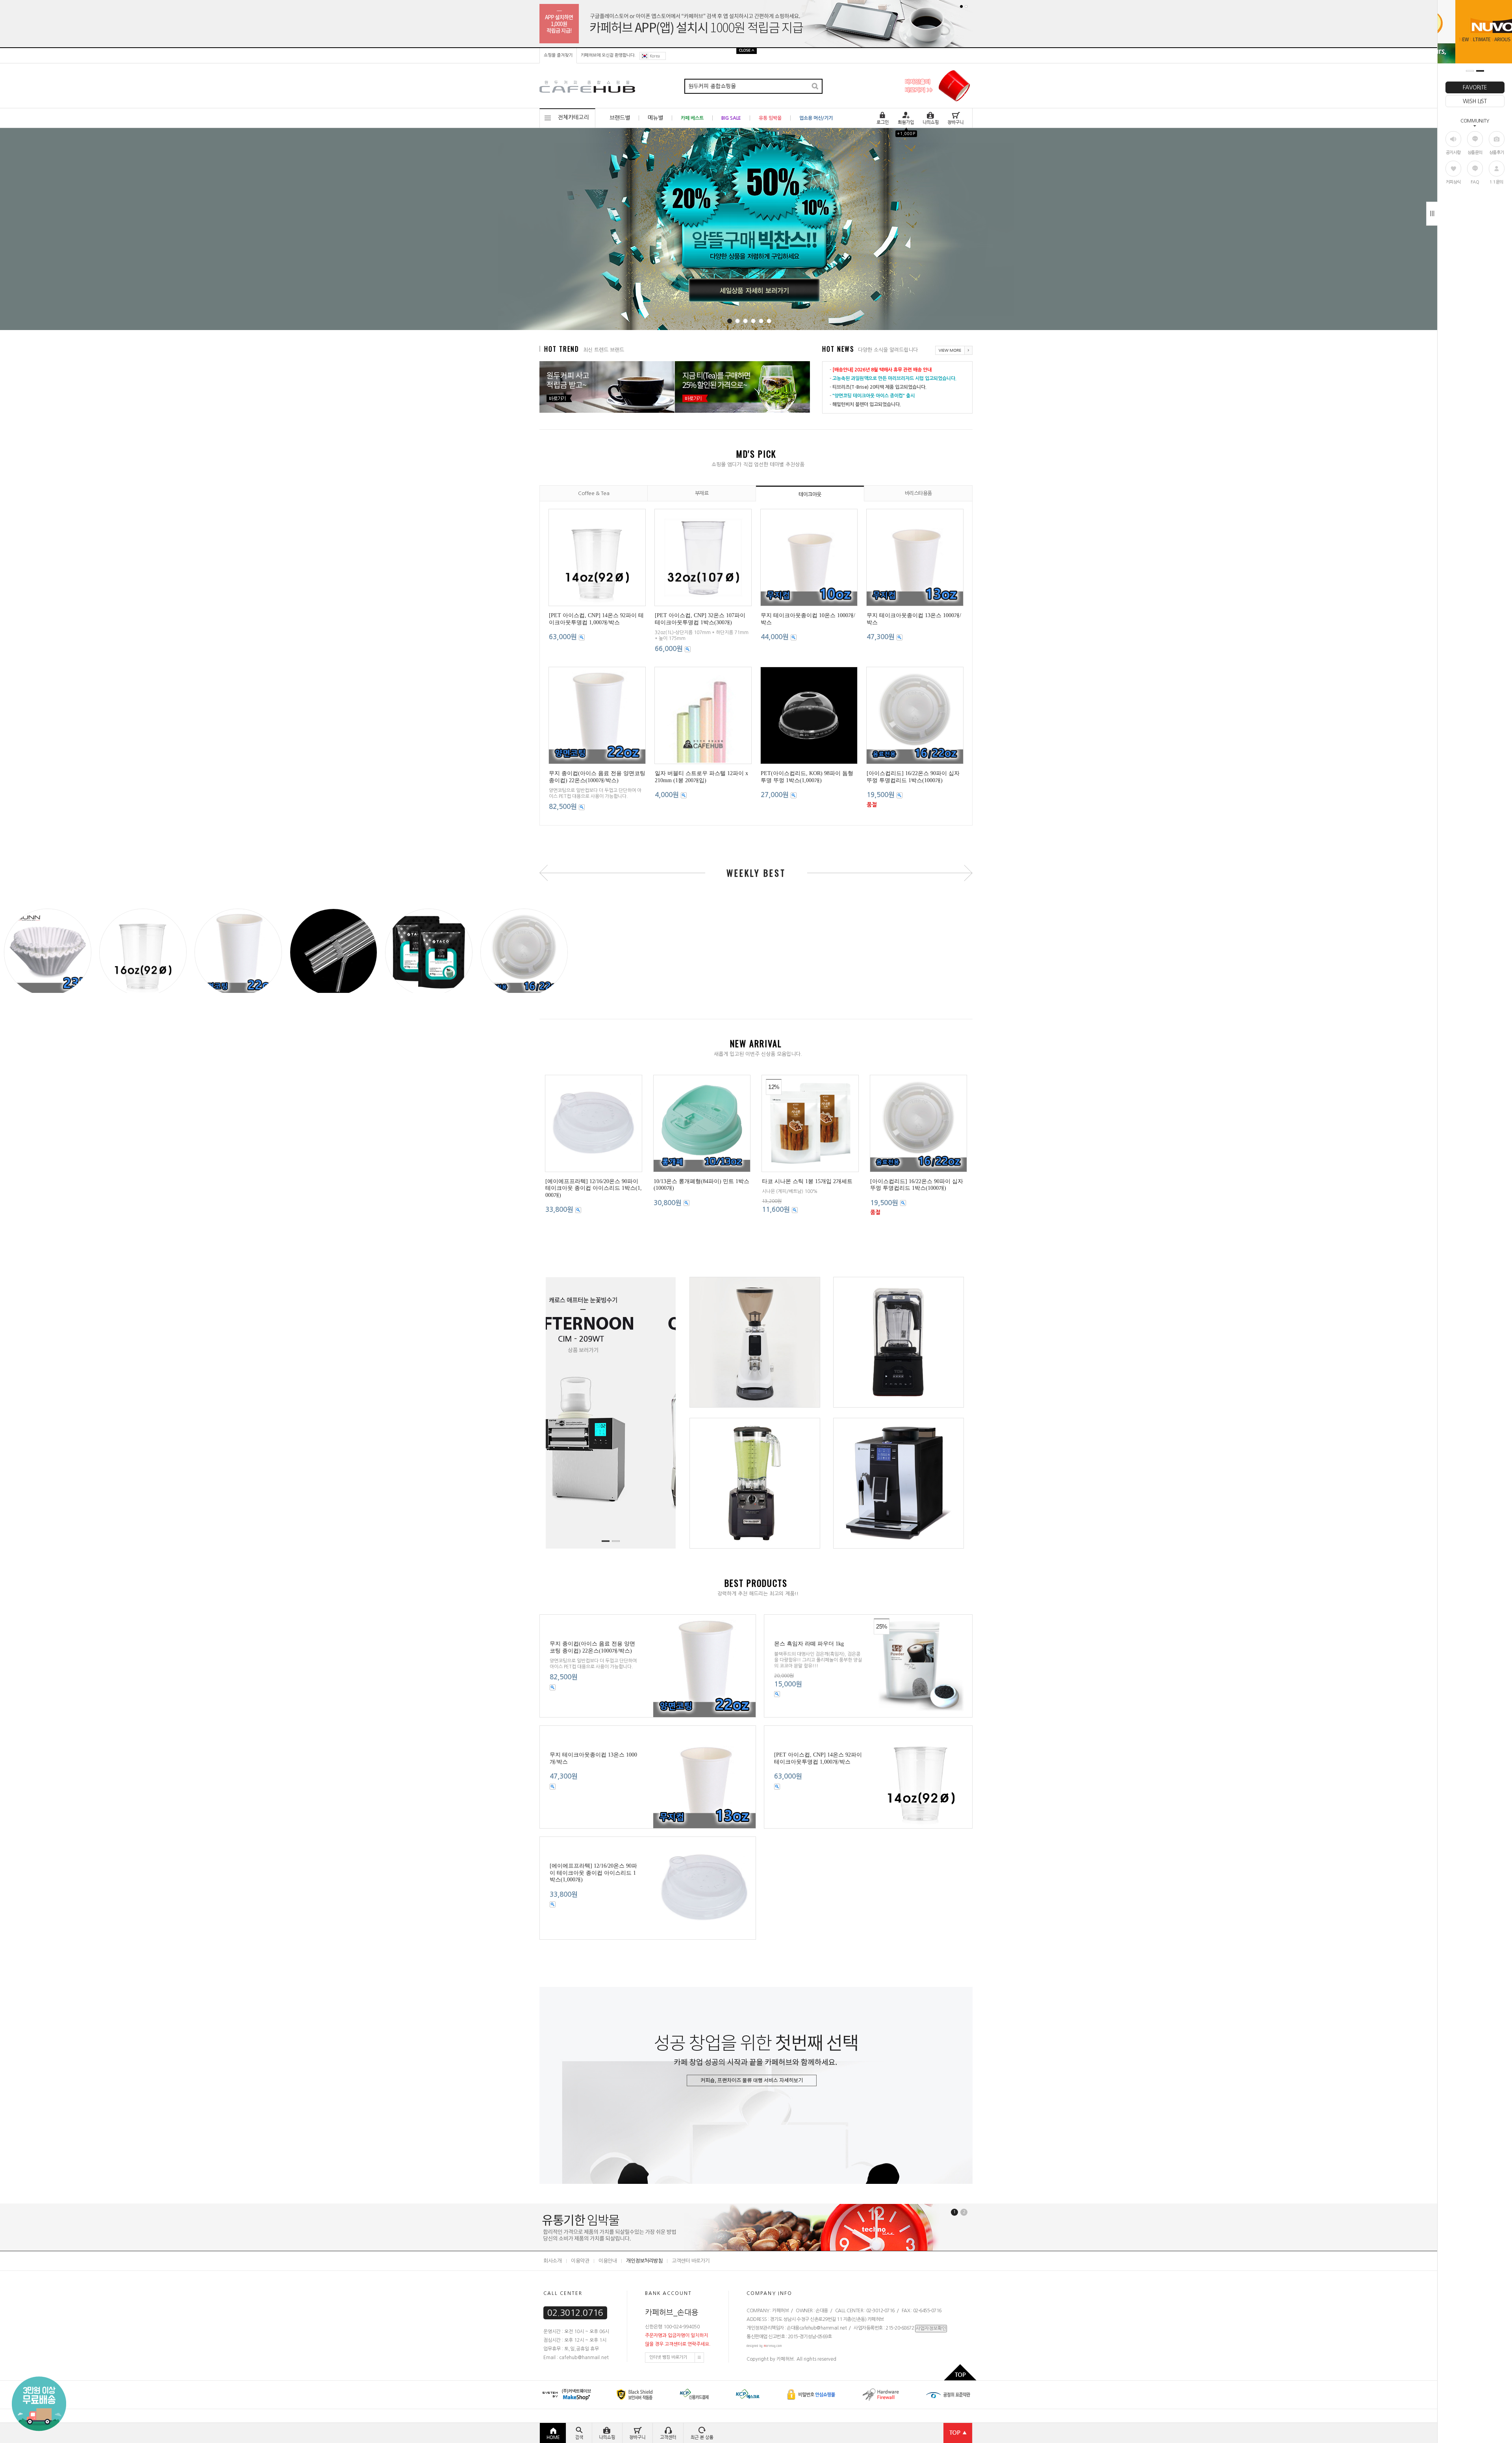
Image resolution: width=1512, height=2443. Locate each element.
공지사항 (1453, 153)
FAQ (1475, 182)
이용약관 (580, 2288)
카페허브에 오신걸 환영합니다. (608, 55)
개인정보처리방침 (644, 2288)
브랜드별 (620, 118)
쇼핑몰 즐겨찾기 (558, 55)
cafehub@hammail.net (823, 2355)
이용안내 (608, 2288)
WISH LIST (1475, 101)
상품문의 (1475, 153)
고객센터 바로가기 (691, 2288)
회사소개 (552, 2288)
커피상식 (1453, 182)
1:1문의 (1496, 182)
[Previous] (518, 230)
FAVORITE (1475, 87)
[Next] (1000, 230)
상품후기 (1497, 153)
